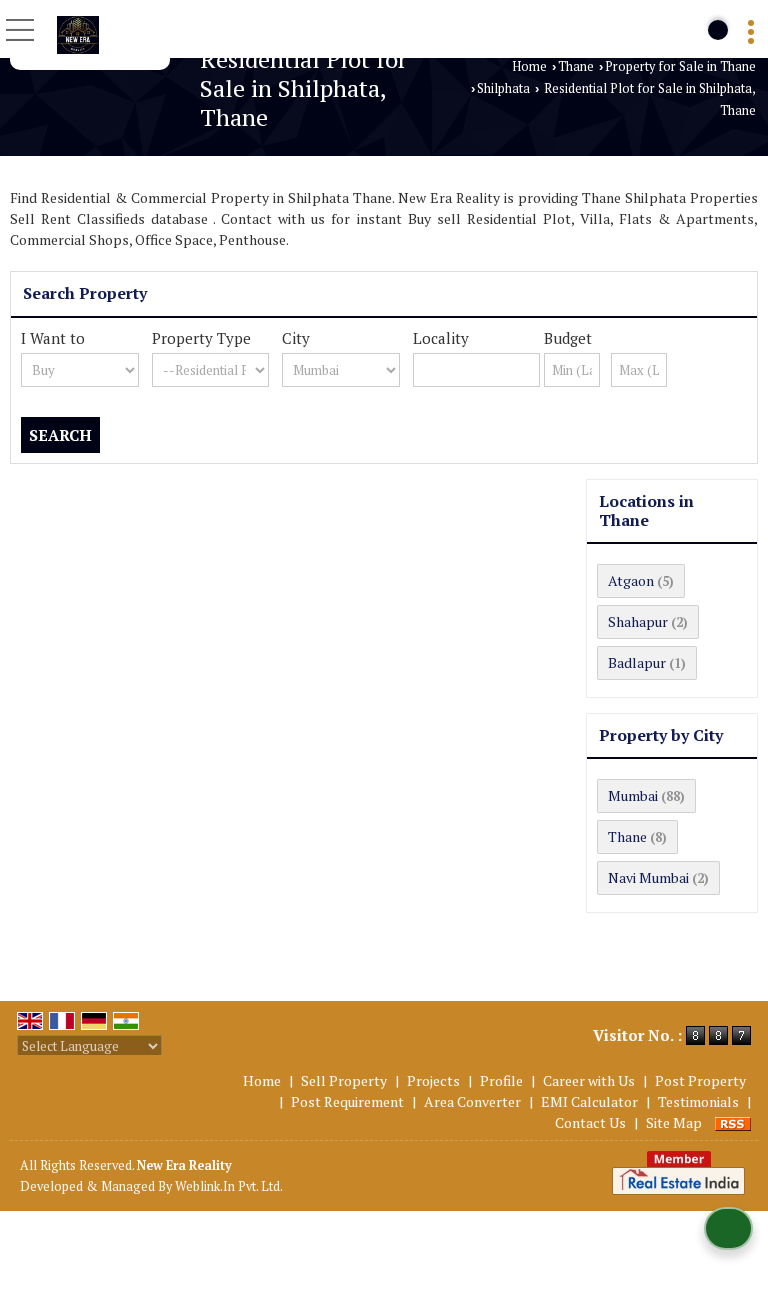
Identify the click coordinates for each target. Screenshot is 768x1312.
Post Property (700, 1080)
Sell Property (344, 1080)
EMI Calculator (589, 1101)
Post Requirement (347, 1101)
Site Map (674, 1122)
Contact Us (590, 1122)
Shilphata (503, 88)
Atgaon (631, 580)
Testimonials (698, 1101)
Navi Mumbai (648, 877)
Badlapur (637, 662)
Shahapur (638, 621)
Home (529, 66)
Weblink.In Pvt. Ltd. (229, 1186)
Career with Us (589, 1080)
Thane (576, 66)
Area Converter (472, 1101)
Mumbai (633, 795)
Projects (433, 1080)
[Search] (718, 30)
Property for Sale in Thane (680, 66)
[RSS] (733, 1122)
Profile (501, 1080)
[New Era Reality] (78, 35)
